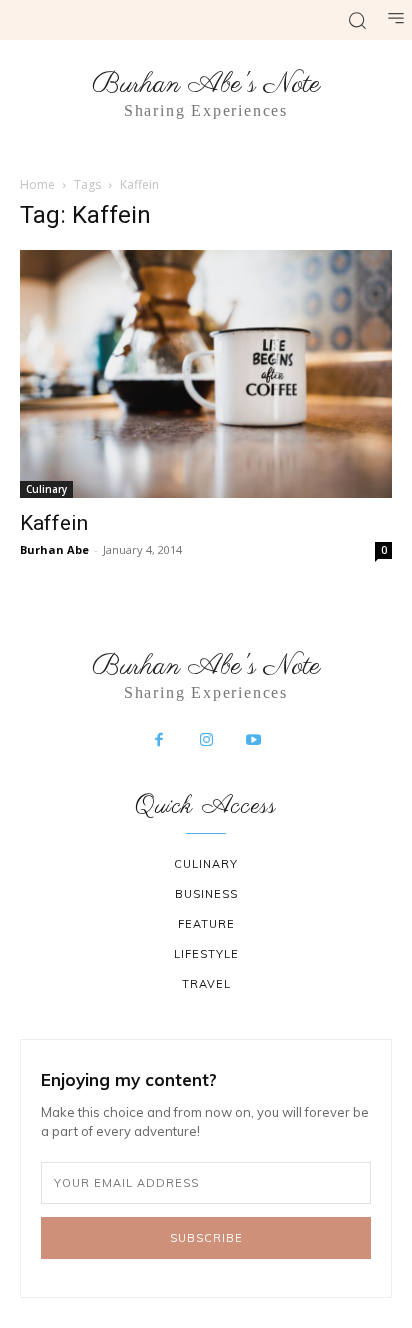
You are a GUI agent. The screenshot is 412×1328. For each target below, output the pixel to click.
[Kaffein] (206, 374)
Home (37, 184)
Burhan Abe (54, 549)
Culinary (46, 489)
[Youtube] (254, 741)
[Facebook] (159, 741)
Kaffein (54, 523)
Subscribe (206, 1238)
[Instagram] (206, 741)
